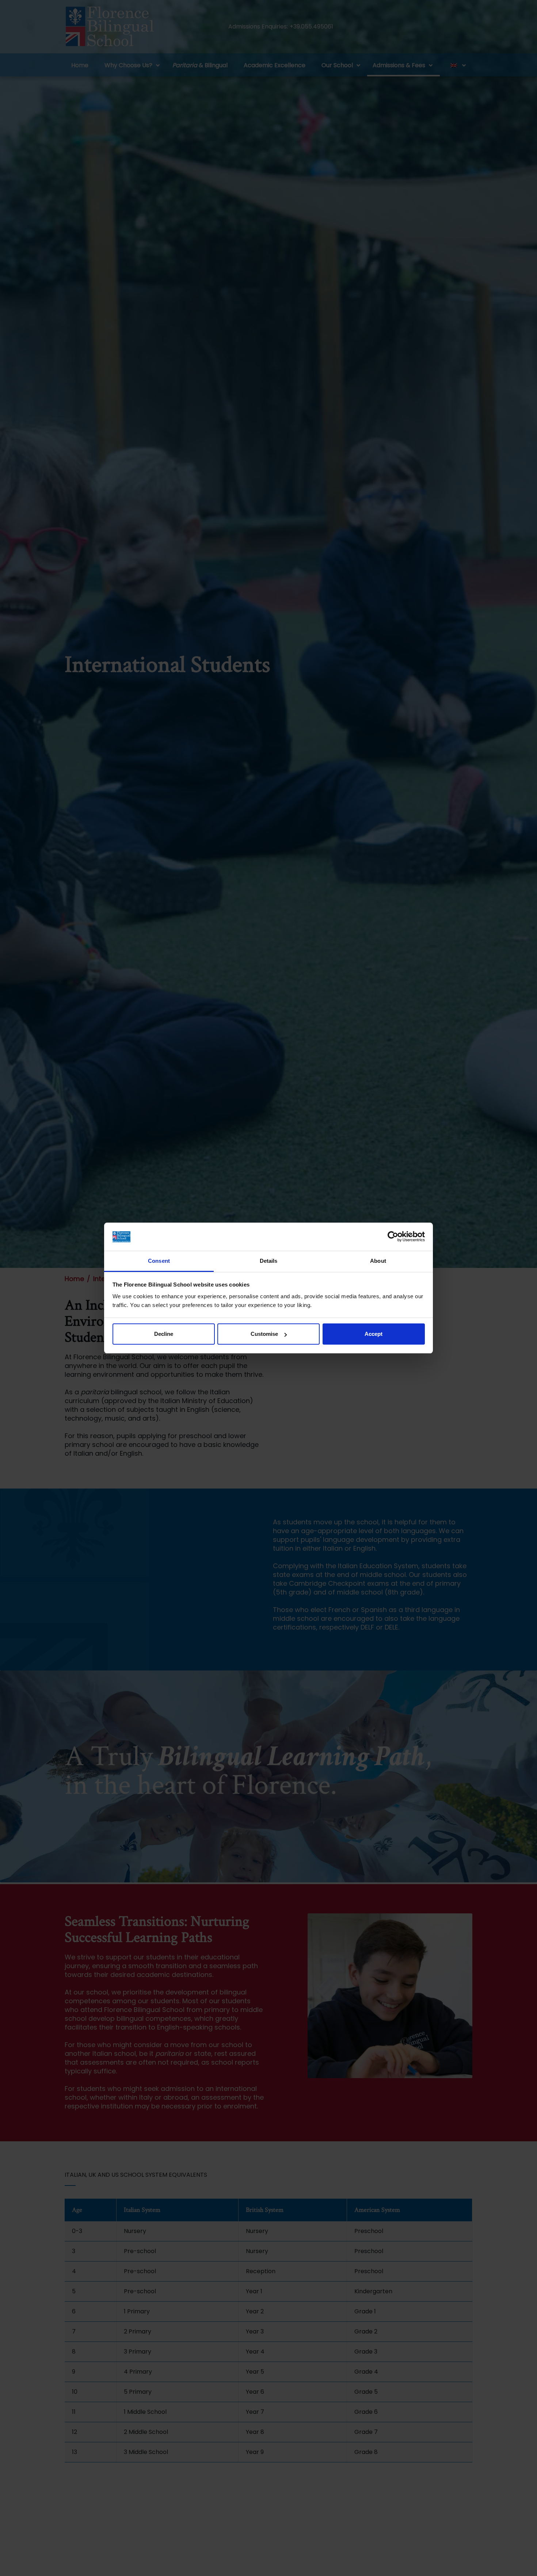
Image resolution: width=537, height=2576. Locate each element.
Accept (374, 1334)
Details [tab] (269, 1261)
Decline (164, 1334)
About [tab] (378, 1261)
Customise (264, 1334)
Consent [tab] (159, 1261)
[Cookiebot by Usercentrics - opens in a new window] (393, 1237)
